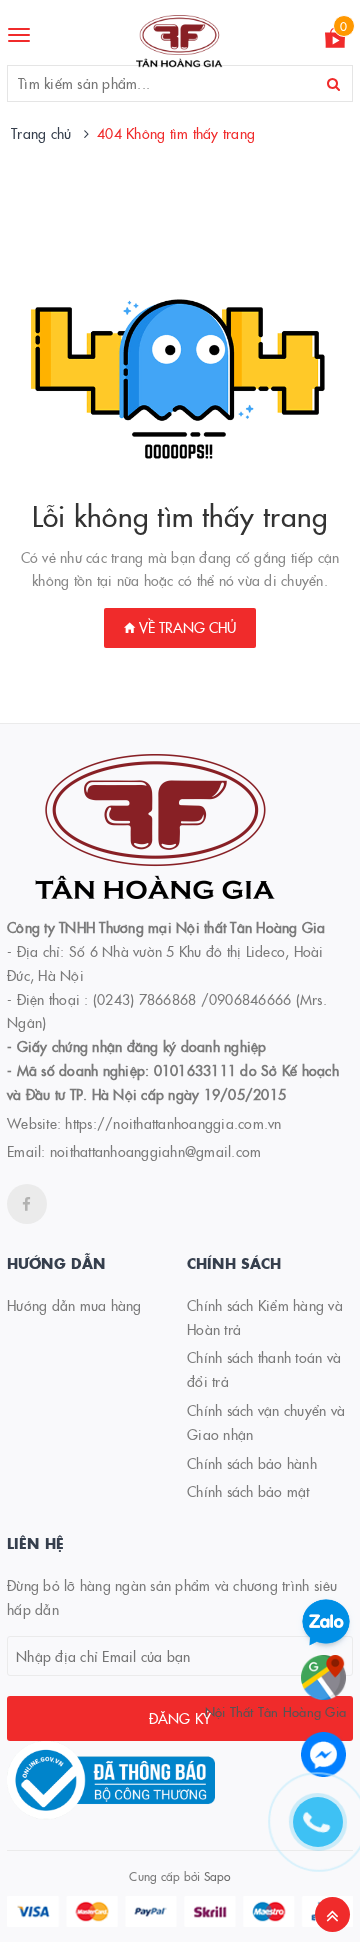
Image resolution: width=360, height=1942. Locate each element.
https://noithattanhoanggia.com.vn (173, 1123)
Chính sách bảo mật (248, 1491)
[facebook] (27, 1204)
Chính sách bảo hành (252, 1463)
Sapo (217, 1875)
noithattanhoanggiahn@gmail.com (156, 1151)
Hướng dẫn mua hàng (74, 1305)
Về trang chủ (185, 627)
